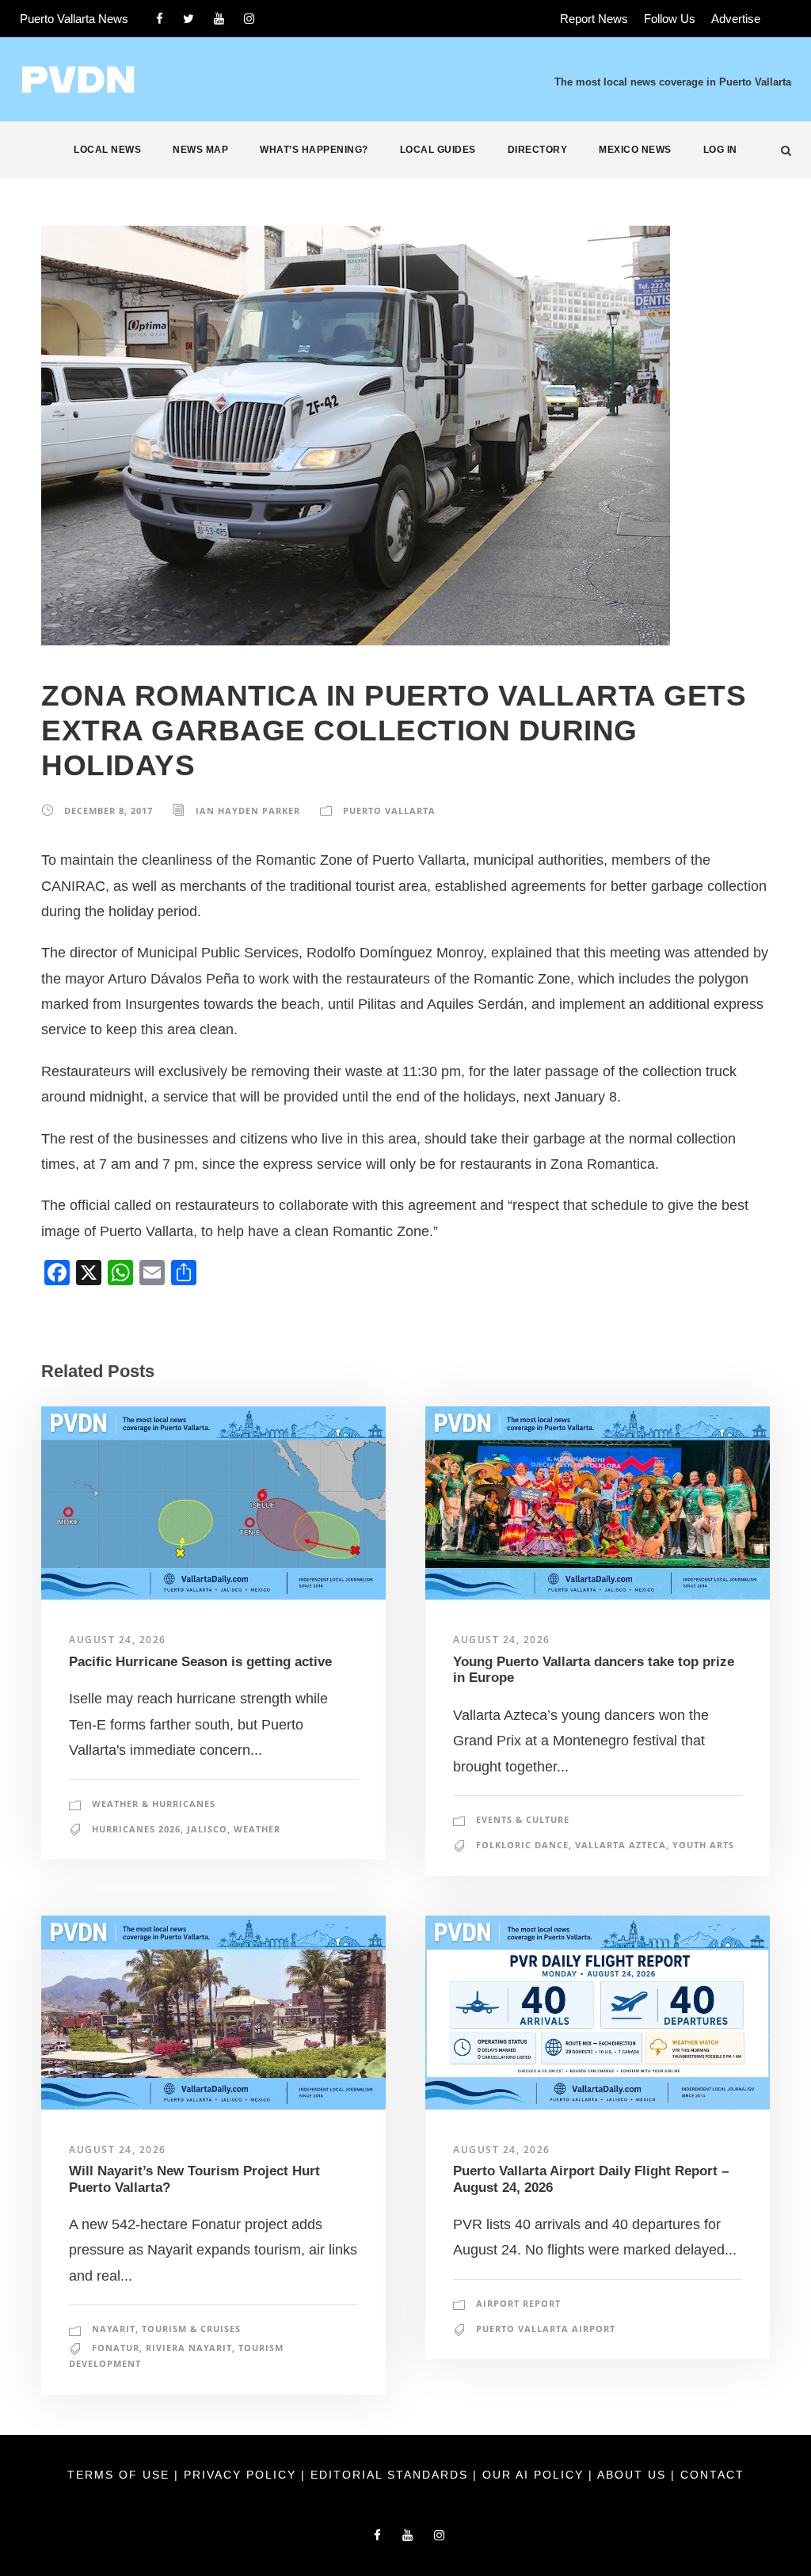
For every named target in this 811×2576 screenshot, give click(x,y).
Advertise (736, 19)
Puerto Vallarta (389, 810)
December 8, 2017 (109, 810)
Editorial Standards (392, 2475)
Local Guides (438, 150)
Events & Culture (523, 1819)
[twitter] (188, 19)
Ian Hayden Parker (248, 810)
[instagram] (249, 19)
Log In (720, 150)
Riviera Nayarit (189, 2348)
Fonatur (116, 2348)
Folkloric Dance (522, 1845)
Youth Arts (703, 1845)
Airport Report (518, 2303)
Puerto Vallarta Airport (546, 2329)
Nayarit (114, 2329)
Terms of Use (121, 2475)
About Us (634, 2475)
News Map (200, 150)
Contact (712, 2475)
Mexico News (635, 150)
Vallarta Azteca (621, 1845)
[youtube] (219, 19)
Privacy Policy (242, 2475)
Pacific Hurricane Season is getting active (200, 1662)
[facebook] (160, 19)
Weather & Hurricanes (154, 1804)
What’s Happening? (314, 150)
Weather (257, 1829)
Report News (594, 19)
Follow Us (670, 19)
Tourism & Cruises (191, 2329)
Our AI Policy (533, 2475)
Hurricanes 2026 (136, 1829)
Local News (107, 150)
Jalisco (207, 1829)
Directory (538, 150)
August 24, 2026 (118, 1640)
